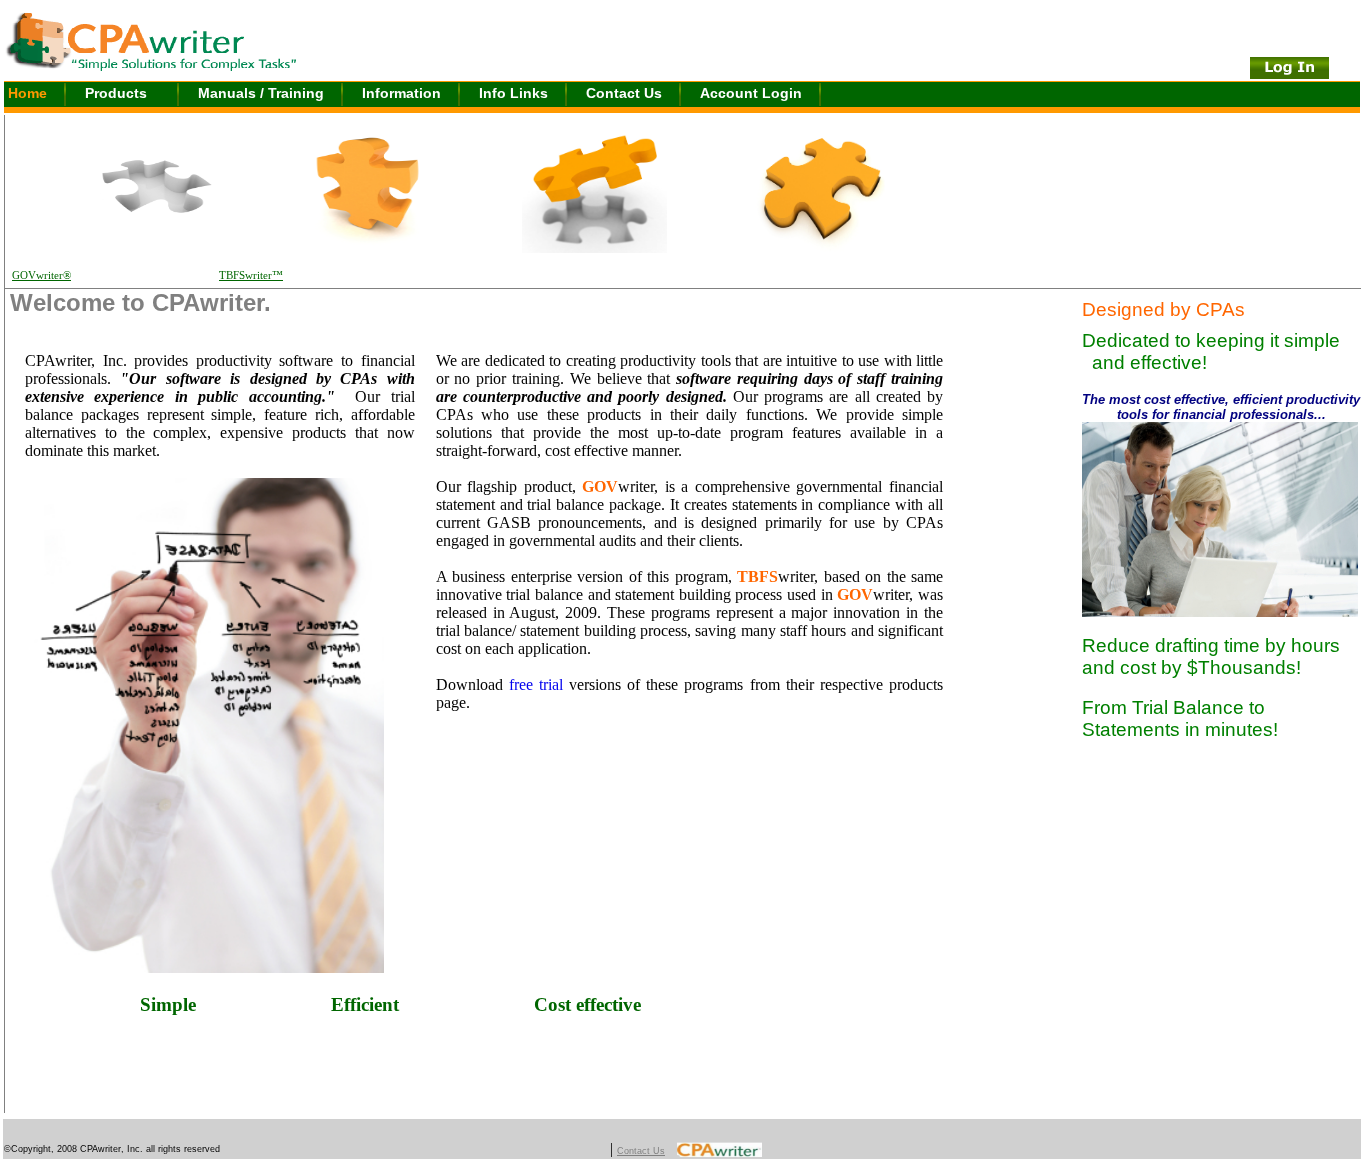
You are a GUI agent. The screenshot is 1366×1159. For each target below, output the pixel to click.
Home (27, 93)
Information (401, 93)
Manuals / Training (261, 93)
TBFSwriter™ (251, 275)
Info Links (513, 93)
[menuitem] (44, 94)
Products (116, 93)
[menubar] (422, 94)
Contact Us (624, 93)
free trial (536, 684)
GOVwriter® (41, 275)
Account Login (751, 93)
